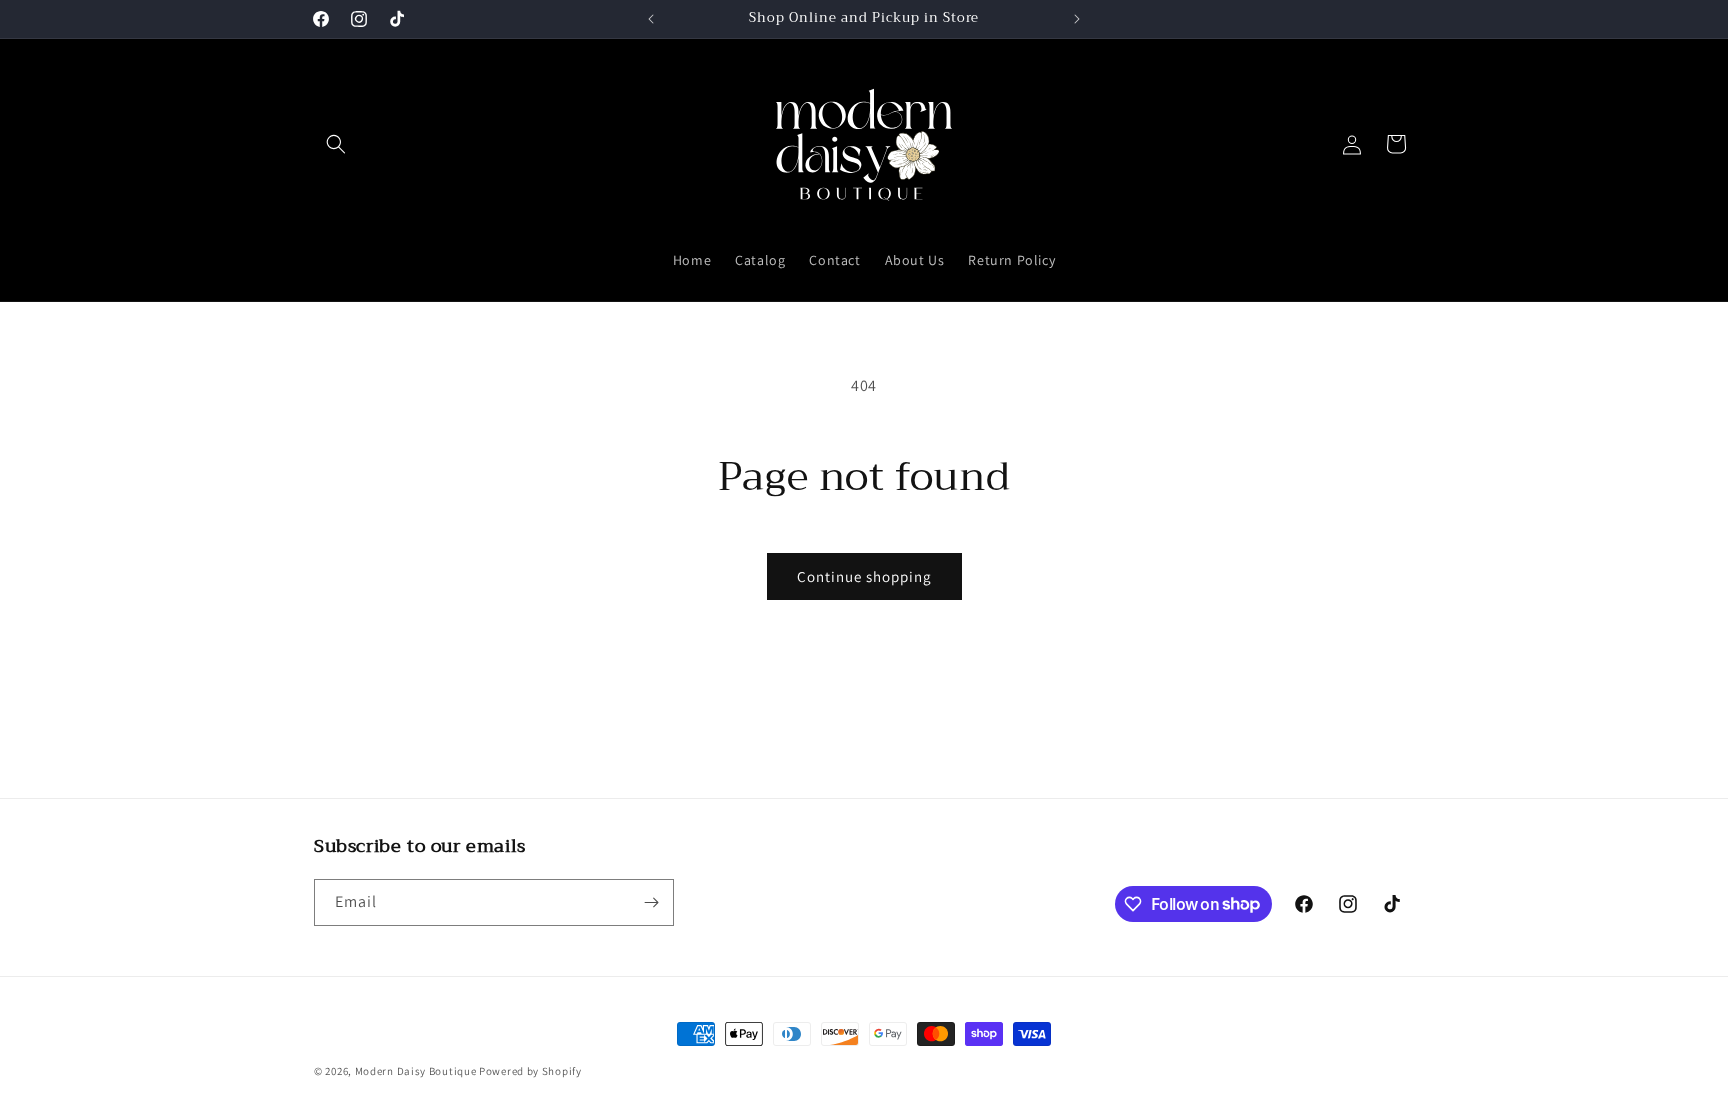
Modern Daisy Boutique (416, 1071)
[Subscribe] (651, 902)
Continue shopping (864, 576)
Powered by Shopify (530, 1071)
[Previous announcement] (651, 19)
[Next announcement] (1077, 19)
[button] (336, 144)
